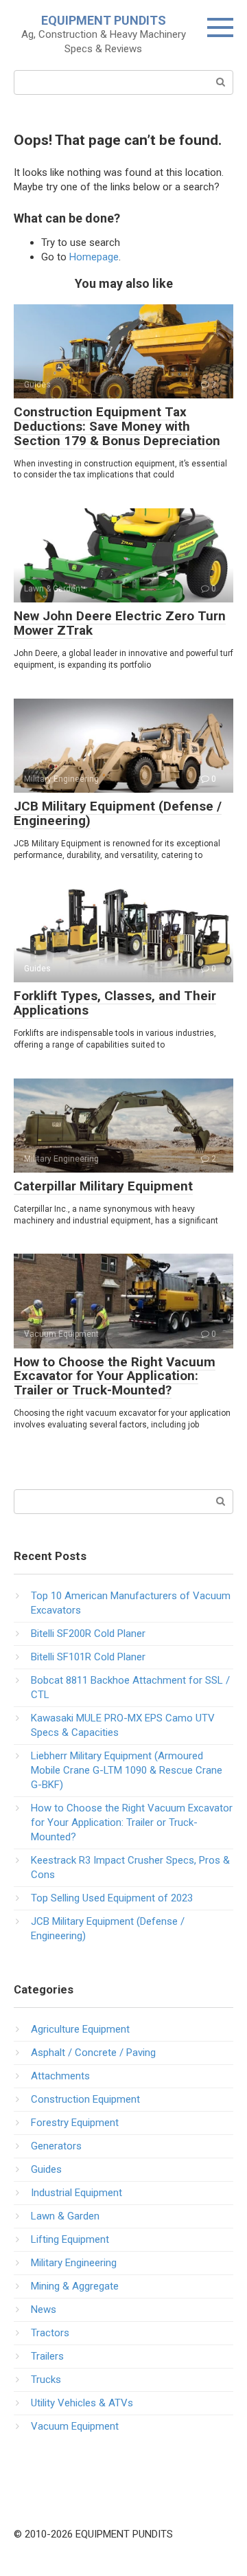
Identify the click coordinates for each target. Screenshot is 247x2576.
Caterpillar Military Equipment (103, 1186)
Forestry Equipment (75, 2123)
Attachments (60, 2076)
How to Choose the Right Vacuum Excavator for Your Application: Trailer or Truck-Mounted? (115, 1376)
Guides (46, 2169)
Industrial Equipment (77, 2193)
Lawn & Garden (65, 2216)
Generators (56, 2146)
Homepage (94, 257)
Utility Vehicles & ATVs (82, 2403)
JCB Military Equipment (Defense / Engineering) (118, 813)
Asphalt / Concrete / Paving (93, 2053)
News (44, 2309)
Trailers (47, 2356)
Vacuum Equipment (75, 2426)
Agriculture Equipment (80, 2029)
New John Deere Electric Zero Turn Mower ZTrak (120, 623)
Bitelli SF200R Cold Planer (88, 1634)
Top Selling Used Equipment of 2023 (112, 1898)
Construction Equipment (85, 2099)
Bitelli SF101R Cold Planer (88, 1657)
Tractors (50, 2333)
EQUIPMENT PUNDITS (104, 20)
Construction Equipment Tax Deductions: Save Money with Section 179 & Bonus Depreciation (117, 426)
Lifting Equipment (70, 2239)
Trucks (46, 2380)
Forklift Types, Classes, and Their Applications (115, 1003)
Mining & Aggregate (75, 2286)
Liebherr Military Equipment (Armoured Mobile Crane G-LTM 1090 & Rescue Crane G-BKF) (127, 1770)
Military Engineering (74, 2263)
